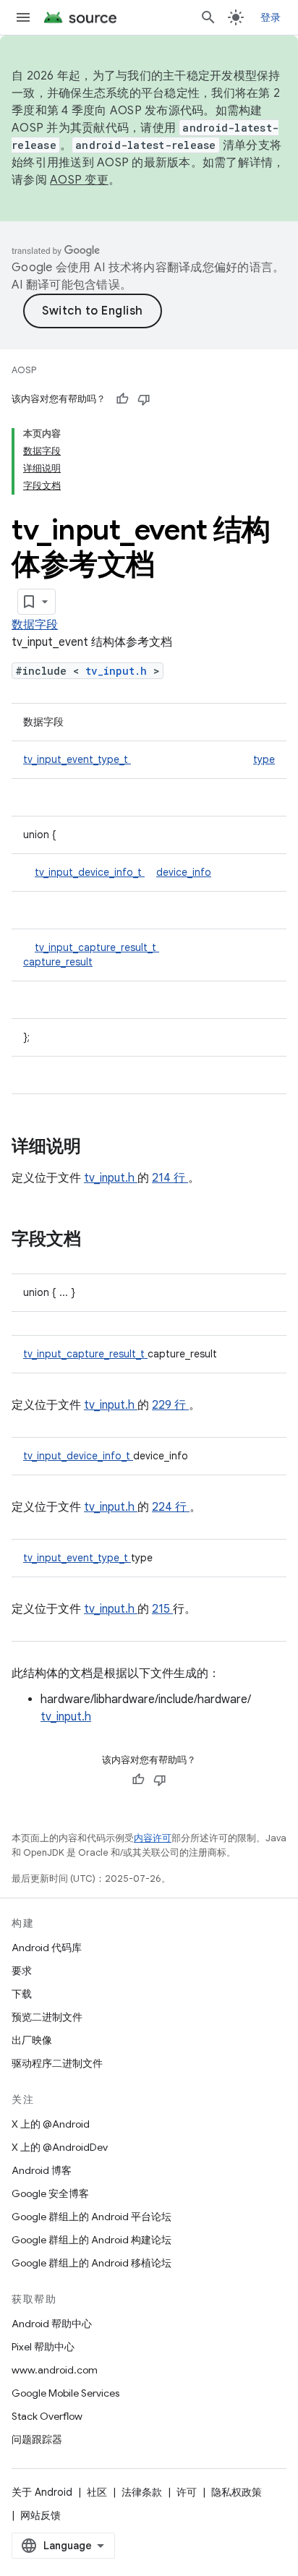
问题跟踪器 (37, 2439)
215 (162, 1609)
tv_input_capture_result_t (97, 947)
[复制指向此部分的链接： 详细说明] (100, 1148)
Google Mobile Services (65, 2393)
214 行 (170, 1178)
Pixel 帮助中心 (43, 2347)
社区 (97, 2492)
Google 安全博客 (50, 2193)
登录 (271, 17)
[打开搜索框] (208, 17)
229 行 (170, 1405)
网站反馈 (41, 2515)
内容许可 (153, 1838)
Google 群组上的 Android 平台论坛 (91, 2217)
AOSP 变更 (79, 180)
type (264, 759)
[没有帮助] (144, 399)
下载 (22, 1994)
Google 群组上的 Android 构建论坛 (91, 2240)
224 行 (171, 1507)
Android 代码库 (47, 1948)
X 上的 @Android (51, 2124)
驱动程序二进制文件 (57, 2063)
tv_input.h (119, 671)
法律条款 (142, 2492)
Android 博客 (42, 2170)
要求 (22, 1971)
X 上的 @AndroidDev (60, 2147)
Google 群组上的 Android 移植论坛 (91, 2263)
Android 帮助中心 (52, 2324)
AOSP (24, 370)
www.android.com (55, 2370)
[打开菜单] (23, 17)
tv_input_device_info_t (90, 872)
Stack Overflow (47, 2416)
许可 (187, 2492)
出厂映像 (32, 2040)
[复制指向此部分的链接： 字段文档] (100, 1240)
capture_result (58, 962)
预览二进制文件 (47, 2017)
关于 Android (42, 2492)
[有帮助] (122, 399)
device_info (184, 872)
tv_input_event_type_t (77, 759)
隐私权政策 (237, 2492)
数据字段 (35, 625)
